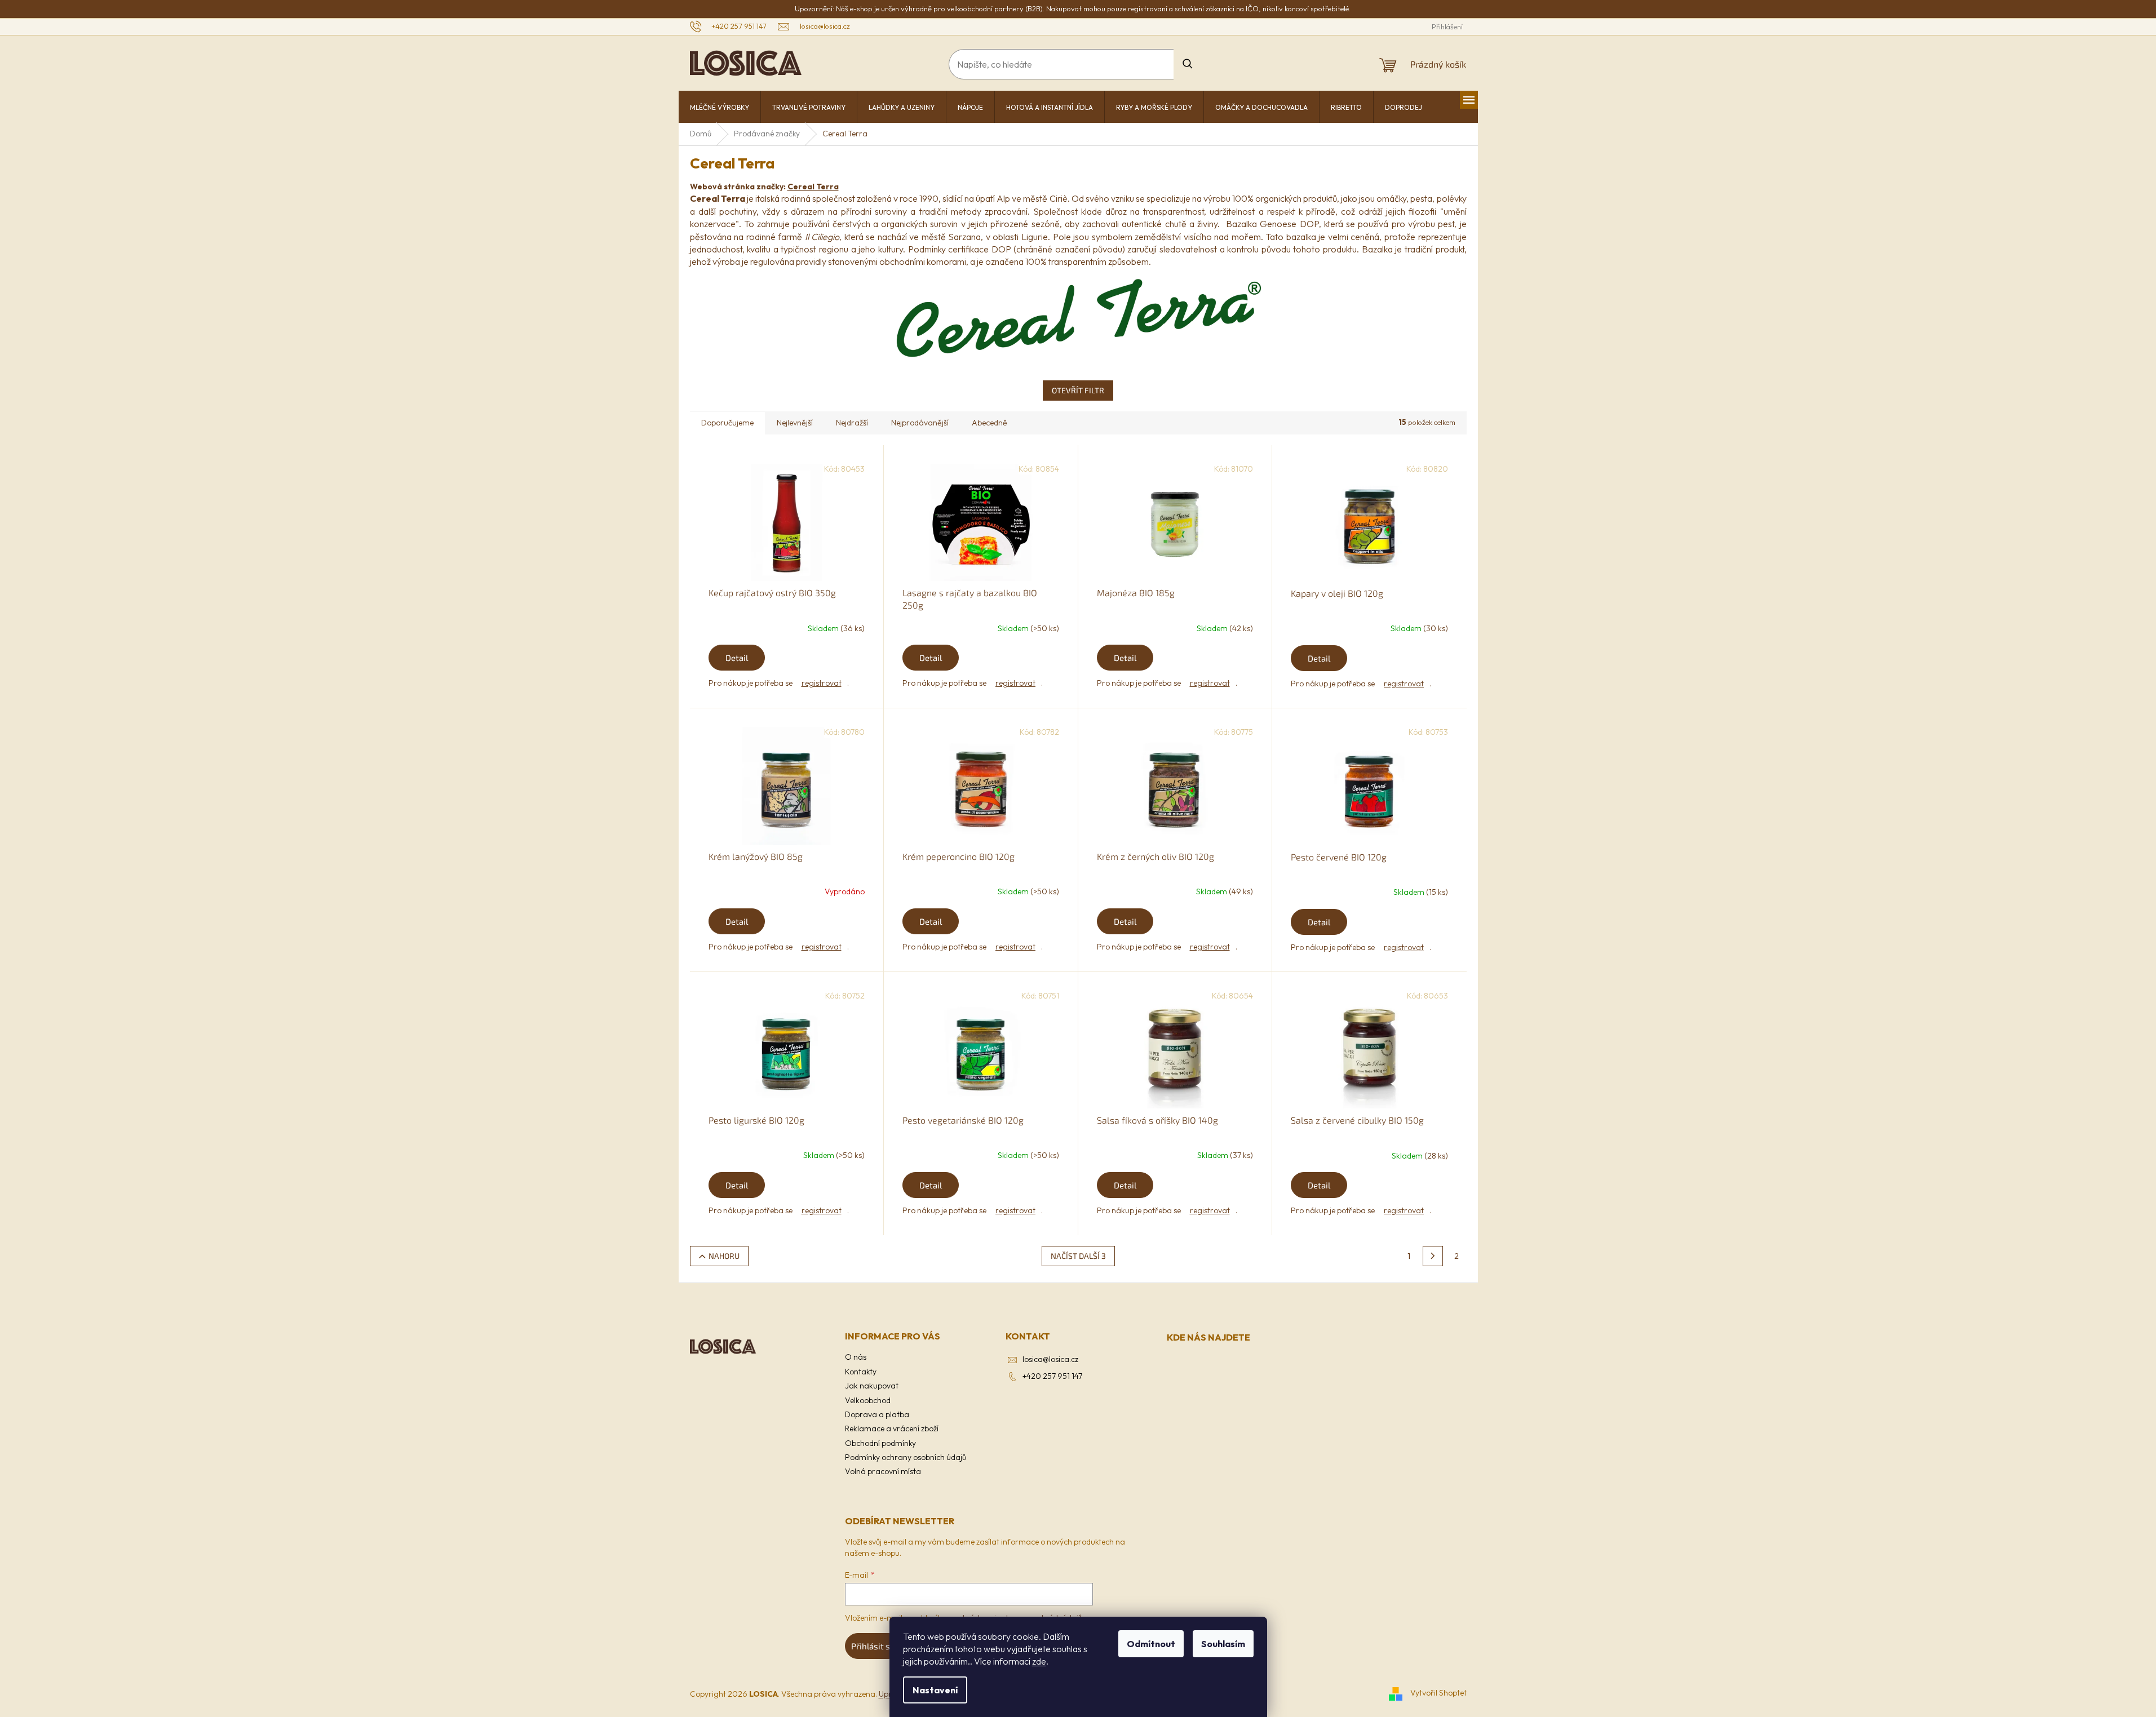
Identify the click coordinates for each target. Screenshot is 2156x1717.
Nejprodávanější (920, 423)
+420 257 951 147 (1052, 1376)
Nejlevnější (795, 423)
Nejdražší (852, 423)
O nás (856, 1357)
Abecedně (990, 423)
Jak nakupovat (872, 1386)
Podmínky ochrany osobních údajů (906, 1457)
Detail (737, 658)
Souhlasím (1223, 1644)
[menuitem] (720, 108)
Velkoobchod (868, 1400)
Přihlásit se (873, 1646)
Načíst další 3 (1078, 1256)
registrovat (822, 683)
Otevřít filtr (1078, 390)
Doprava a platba (877, 1414)
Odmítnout (1151, 1644)
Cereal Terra (813, 187)
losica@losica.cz (1050, 1359)
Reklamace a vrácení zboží (892, 1428)
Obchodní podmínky (880, 1443)
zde (1039, 1661)
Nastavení (935, 1690)
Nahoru (724, 1256)
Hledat (1188, 64)
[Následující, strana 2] (1433, 1256)
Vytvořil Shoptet (1438, 1693)
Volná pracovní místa (883, 1471)
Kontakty (861, 1372)
